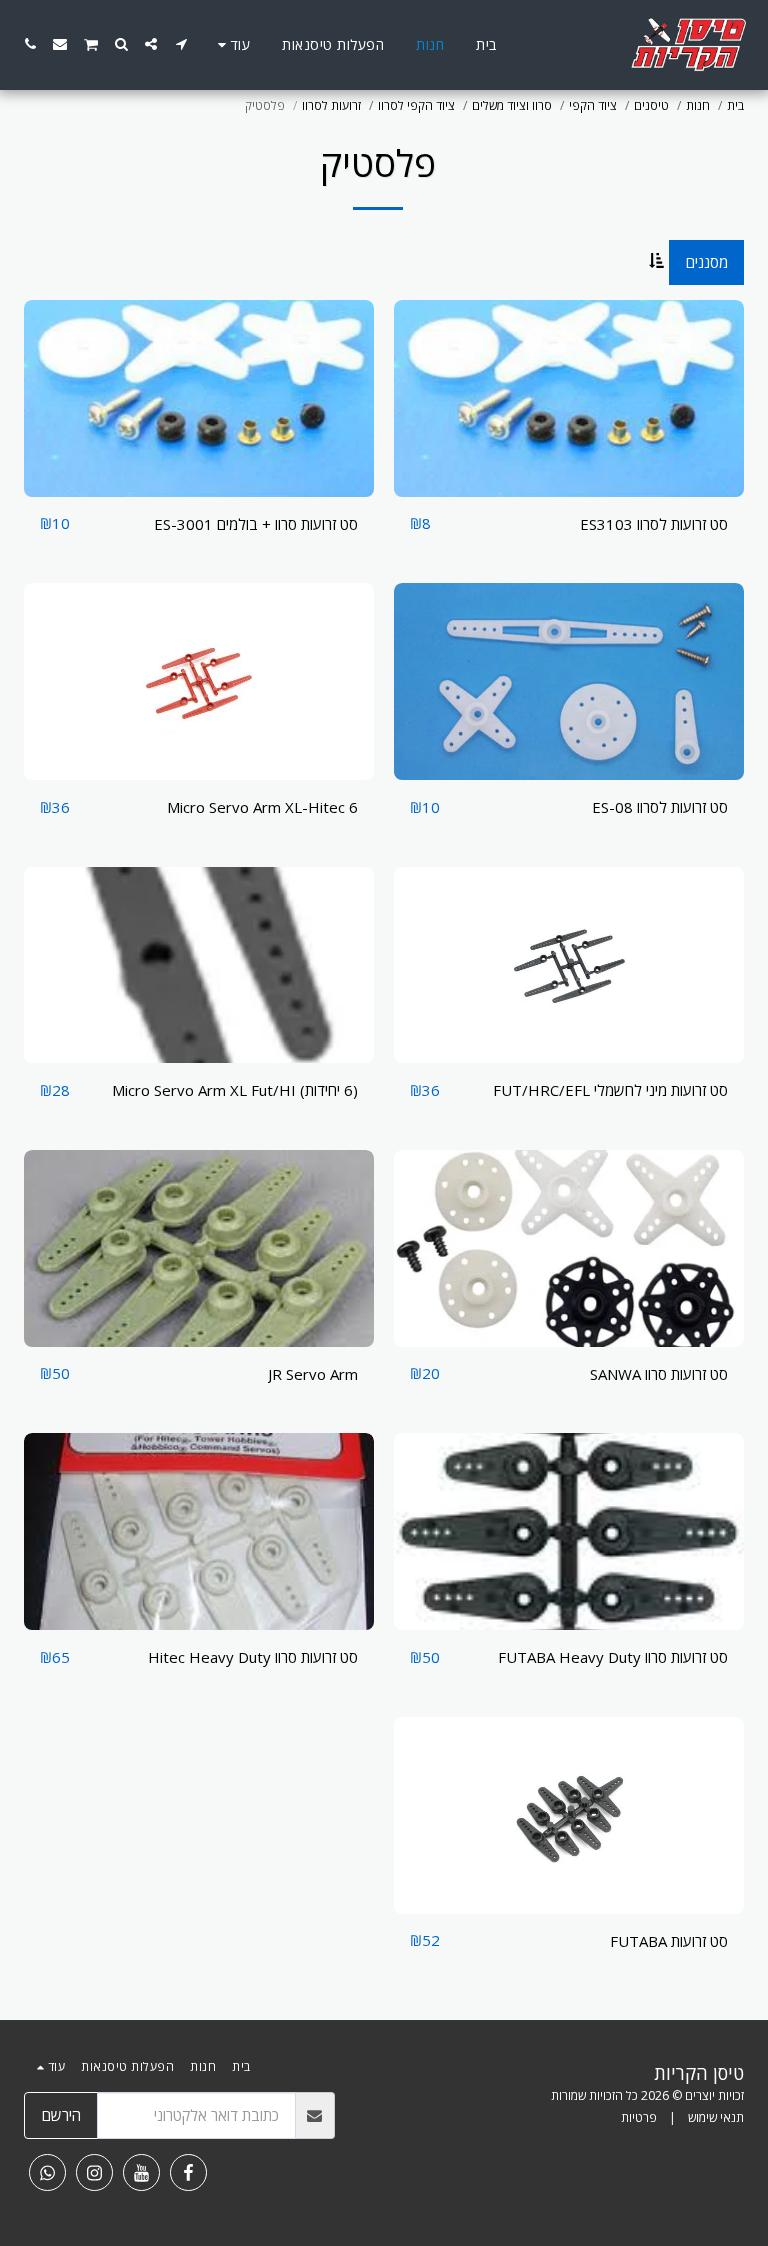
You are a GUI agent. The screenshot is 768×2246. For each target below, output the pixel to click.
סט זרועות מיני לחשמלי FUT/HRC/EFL (610, 1090)
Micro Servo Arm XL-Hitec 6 (262, 807)
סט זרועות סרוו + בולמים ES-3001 (256, 524)
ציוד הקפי (593, 105)
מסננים (707, 262)
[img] (569, 398)
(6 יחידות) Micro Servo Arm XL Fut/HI (235, 1090)
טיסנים (651, 105)
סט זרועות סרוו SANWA (659, 1374)
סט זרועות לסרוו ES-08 (660, 807)
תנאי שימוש (716, 2117)
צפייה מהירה (569, 488)
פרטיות (639, 2117)
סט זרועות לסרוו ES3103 (654, 524)
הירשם (61, 2115)
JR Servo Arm (313, 1374)
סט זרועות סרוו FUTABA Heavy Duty (613, 1657)
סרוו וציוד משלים (512, 105)
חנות (698, 105)
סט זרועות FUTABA (669, 1941)
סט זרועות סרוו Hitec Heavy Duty (253, 1657)
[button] (181, 44)
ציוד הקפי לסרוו (416, 105)
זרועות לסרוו (331, 105)
